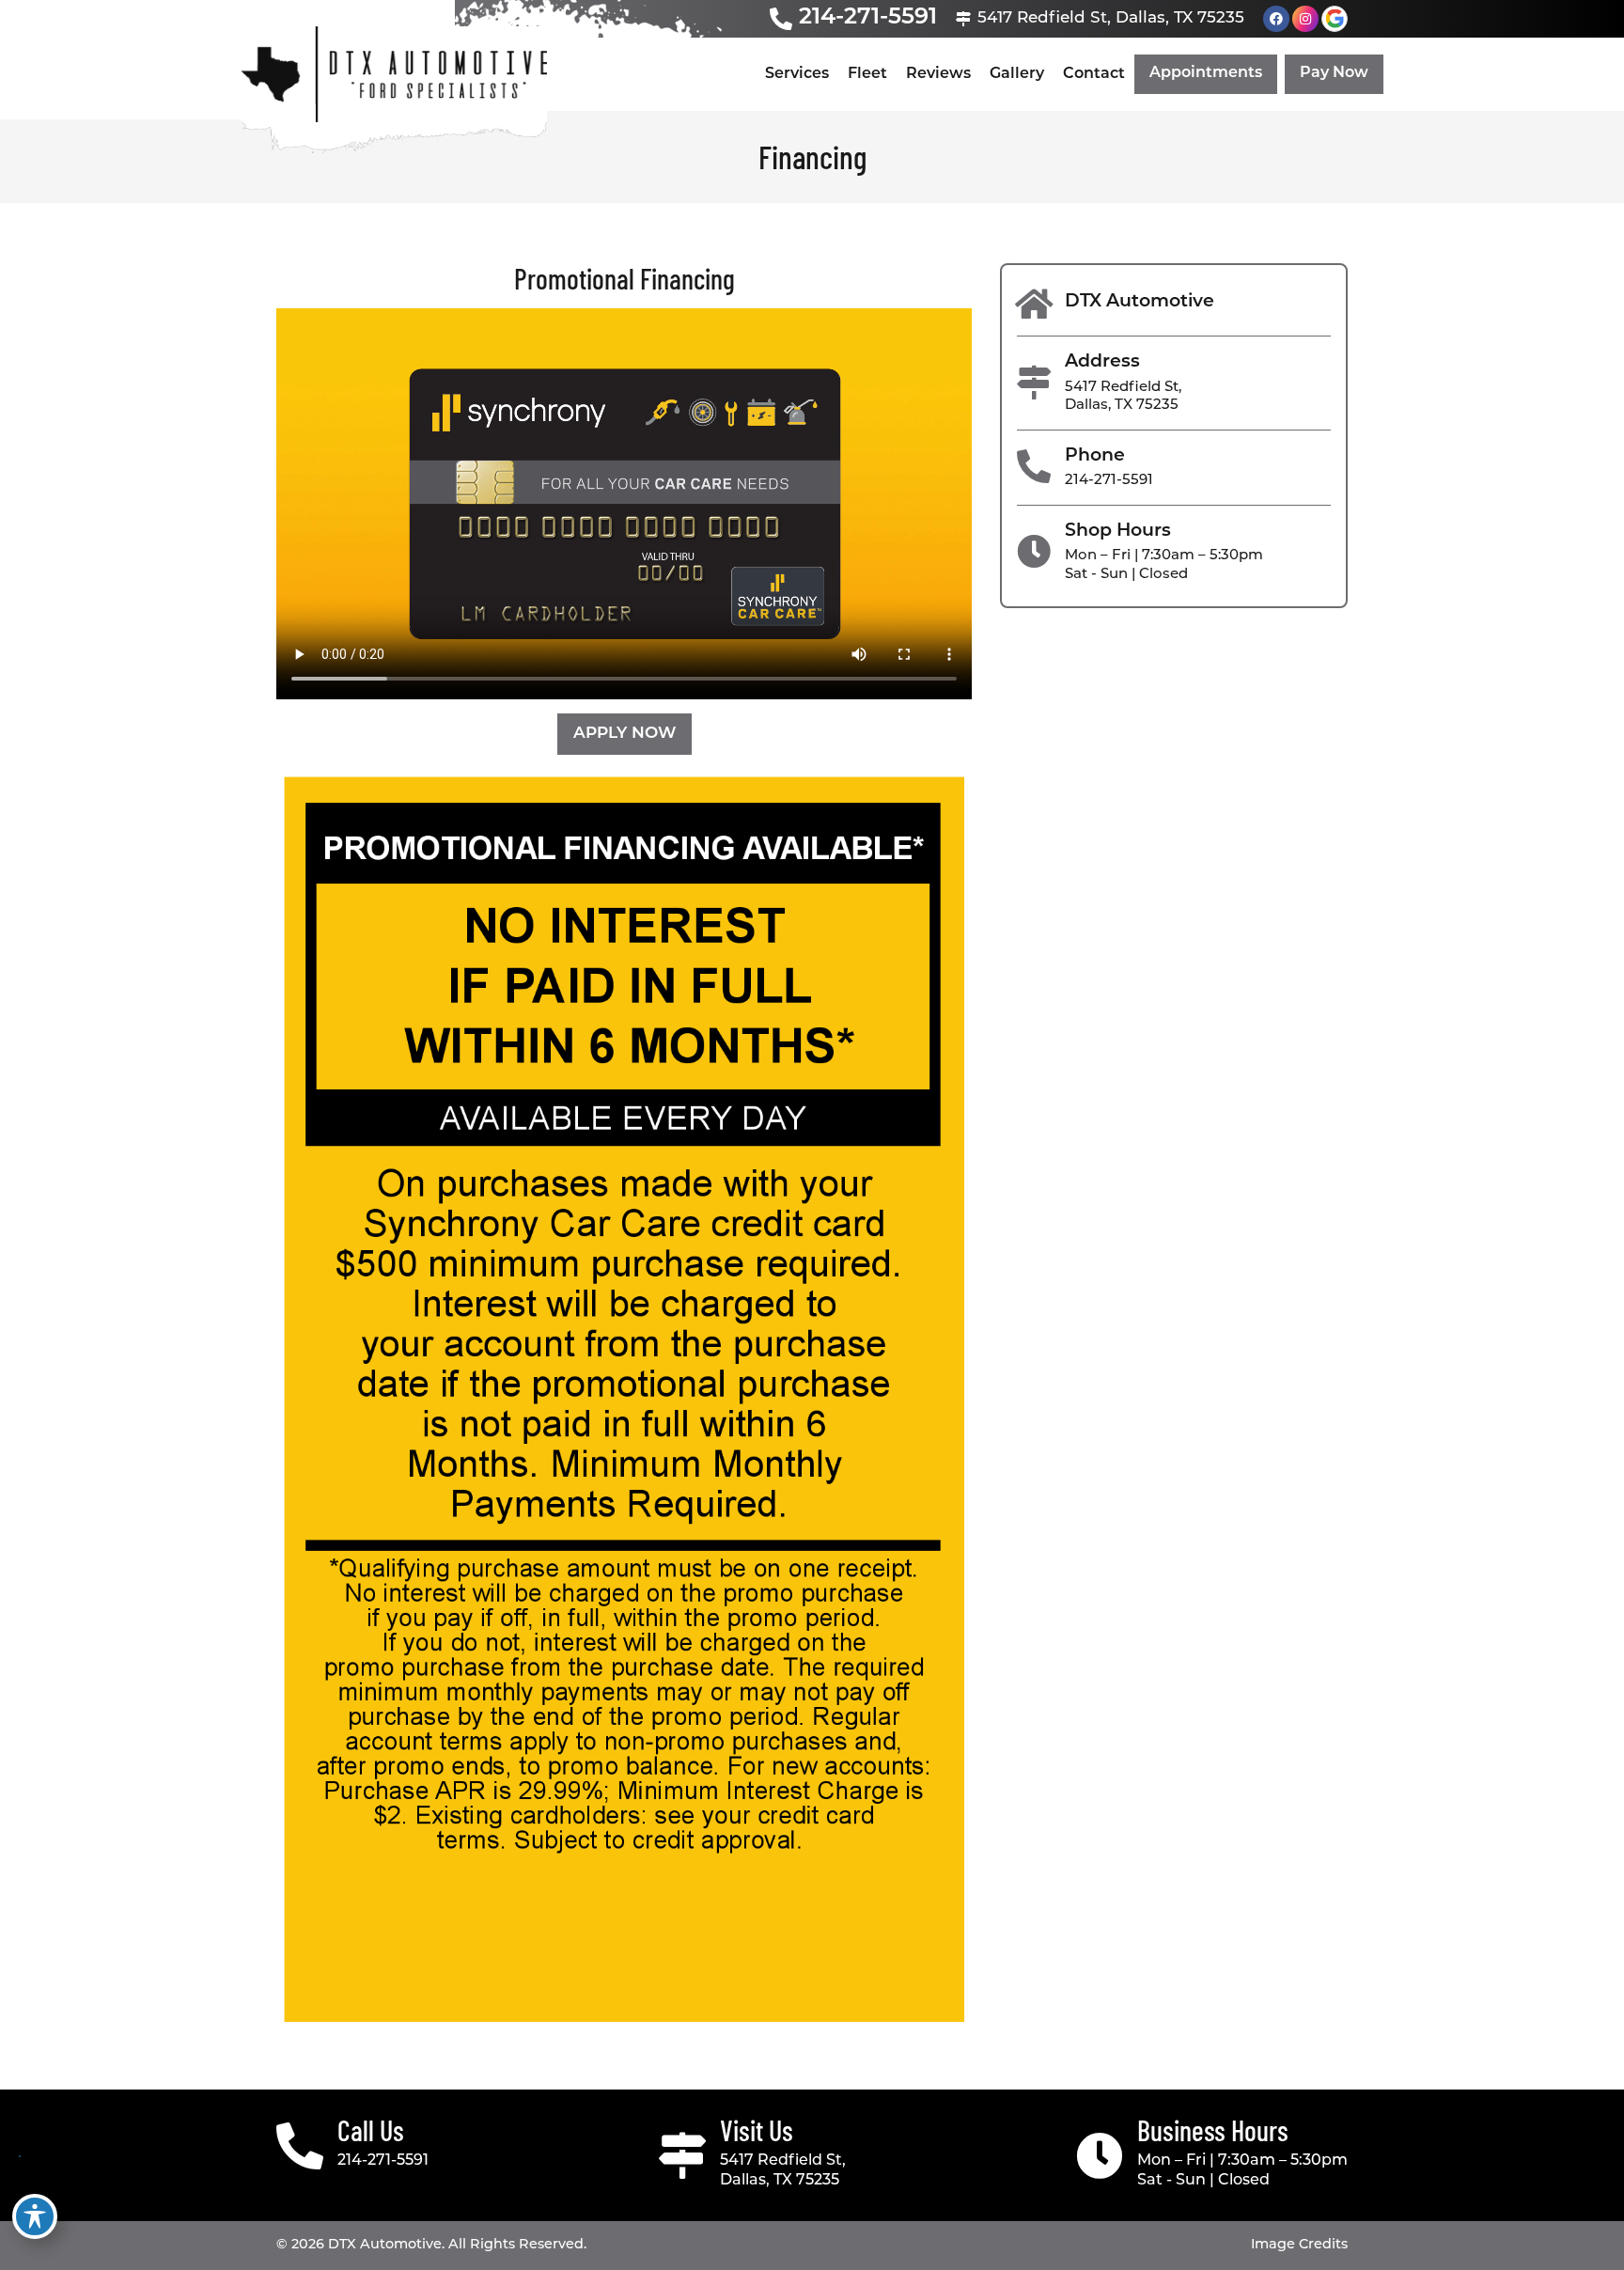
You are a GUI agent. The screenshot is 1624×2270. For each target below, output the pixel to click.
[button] (1206, 75)
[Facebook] (1276, 19)
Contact (1094, 74)
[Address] (1034, 383)
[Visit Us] (682, 2155)
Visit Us (757, 2130)
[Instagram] (1305, 19)
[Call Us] (300, 2146)
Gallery (1017, 74)
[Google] (1335, 19)
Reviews (938, 74)
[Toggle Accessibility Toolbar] (35, 2216)
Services (797, 74)
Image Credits (1299, 2245)
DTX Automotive (1140, 302)
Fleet (867, 74)
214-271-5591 (868, 18)
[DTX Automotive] (1034, 305)
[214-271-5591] (781, 19)
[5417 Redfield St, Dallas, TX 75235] (963, 19)
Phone (1095, 456)
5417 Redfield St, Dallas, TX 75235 (1111, 18)
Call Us (371, 2130)
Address (1102, 362)
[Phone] (1034, 467)
